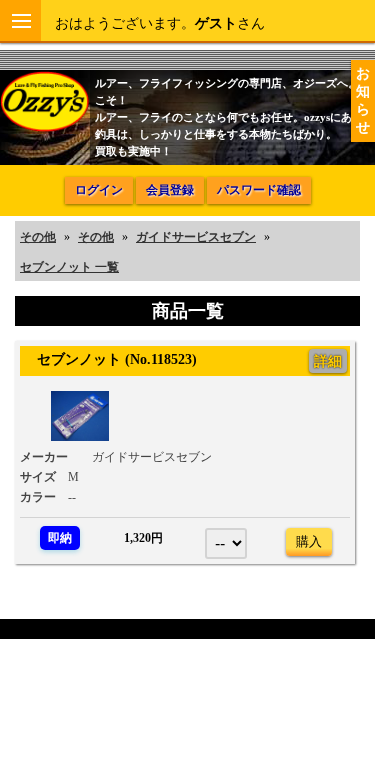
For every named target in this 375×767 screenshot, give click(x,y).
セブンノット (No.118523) (110, 359)
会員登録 (170, 190)
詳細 (328, 361)
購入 (309, 541)
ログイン (99, 190)
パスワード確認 (259, 190)
